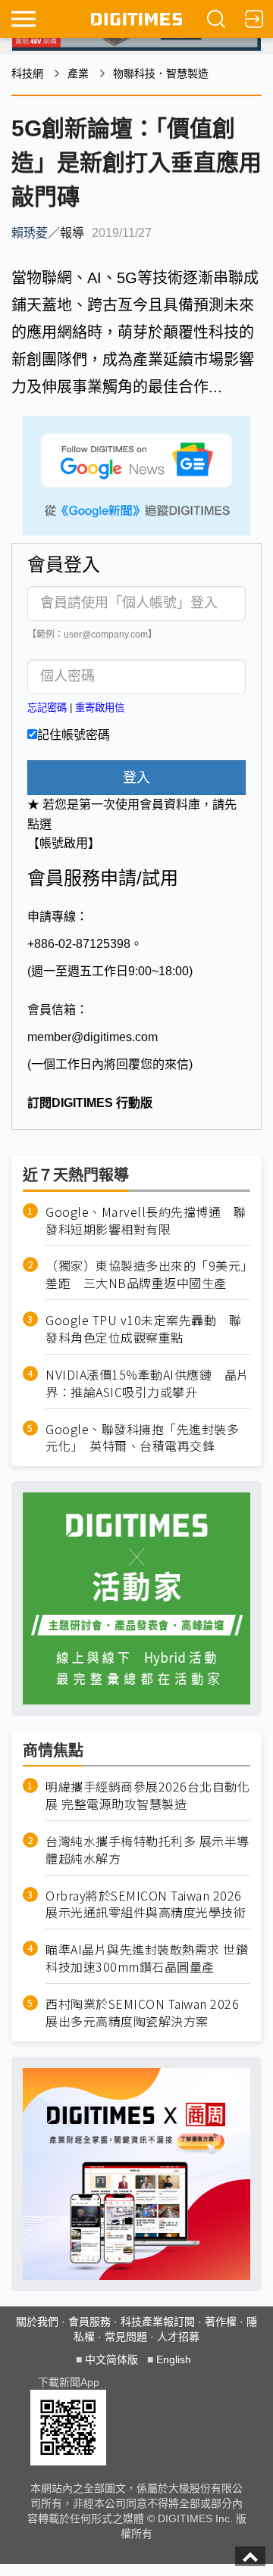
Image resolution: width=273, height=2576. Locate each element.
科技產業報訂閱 (158, 2322)
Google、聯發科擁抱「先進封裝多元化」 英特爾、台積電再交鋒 (142, 1438)
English (174, 2359)
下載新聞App (69, 2382)
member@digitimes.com (93, 1037)
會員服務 (89, 2322)
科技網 (27, 73)
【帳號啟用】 (64, 843)
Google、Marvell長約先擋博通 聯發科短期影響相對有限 (146, 1221)
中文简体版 (111, 2359)
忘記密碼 (47, 708)
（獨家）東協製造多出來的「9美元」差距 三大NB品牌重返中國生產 (146, 1274)
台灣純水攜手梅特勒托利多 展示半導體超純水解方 (147, 1850)
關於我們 (37, 2322)
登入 (136, 778)
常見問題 (126, 2337)
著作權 (221, 2322)
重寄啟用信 (100, 708)
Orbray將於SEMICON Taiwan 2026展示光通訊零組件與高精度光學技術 (146, 1904)
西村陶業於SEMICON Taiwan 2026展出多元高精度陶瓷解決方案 (142, 2013)
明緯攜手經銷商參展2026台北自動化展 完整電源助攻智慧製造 (147, 1795)
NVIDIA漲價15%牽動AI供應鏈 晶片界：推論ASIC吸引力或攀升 (147, 1383)
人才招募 (178, 2337)
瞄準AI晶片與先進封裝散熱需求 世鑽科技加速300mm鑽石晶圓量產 (147, 1958)
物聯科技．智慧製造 (161, 73)
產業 (78, 73)
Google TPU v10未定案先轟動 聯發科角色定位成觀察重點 (143, 1329)
